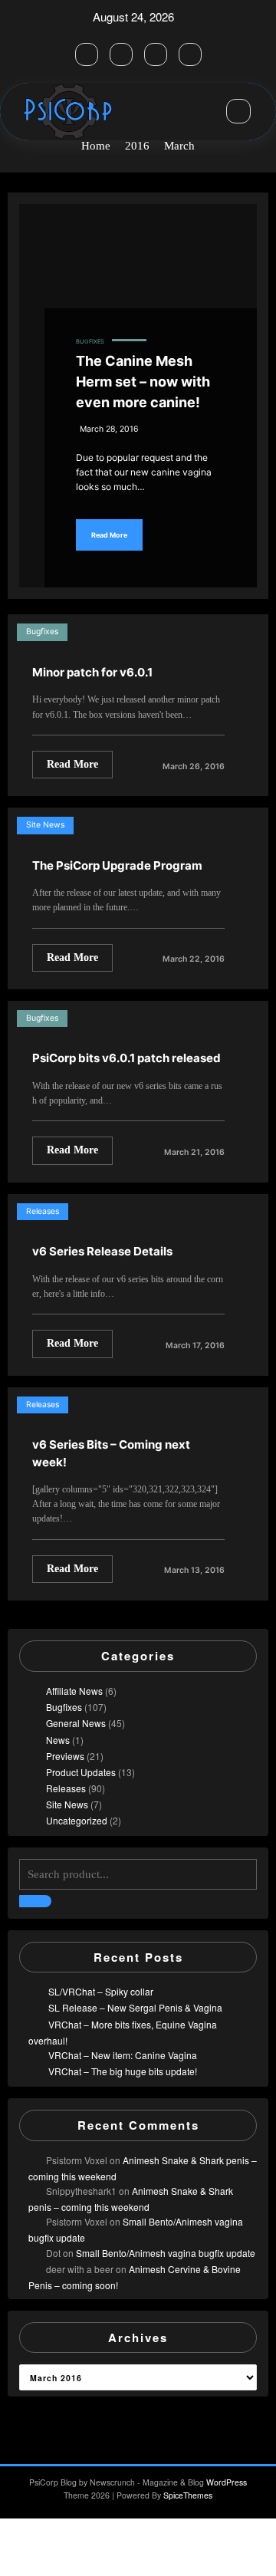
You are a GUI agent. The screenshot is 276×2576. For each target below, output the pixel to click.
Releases (43, 1211)
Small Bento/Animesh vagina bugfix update (166, 2253)
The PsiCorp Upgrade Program (117, 865)
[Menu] (202, 112)
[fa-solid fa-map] (190, 54)
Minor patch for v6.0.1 (92, 672)
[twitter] (121, 54)
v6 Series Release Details (102, 1251)
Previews (65, 1756)
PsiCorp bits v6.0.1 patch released (127, 1058)
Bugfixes (90, 342)
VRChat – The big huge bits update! (123, 2071)
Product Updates (81, 1772)
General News (76, 1723)
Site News (45, 825)
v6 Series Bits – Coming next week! (111, 1453)
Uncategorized (77, 1820)
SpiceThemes (188, 2495)
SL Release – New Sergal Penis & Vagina (135, 2007)
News (58, 1740)
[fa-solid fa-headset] (87, 54)
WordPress (227, 2482)
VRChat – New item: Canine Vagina (123, 2055)
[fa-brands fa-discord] (156, 54)
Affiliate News (74, 1691)
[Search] (238, 111)
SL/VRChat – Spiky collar (101, 1991)
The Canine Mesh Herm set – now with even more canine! (143, 382)
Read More (109, 535)
